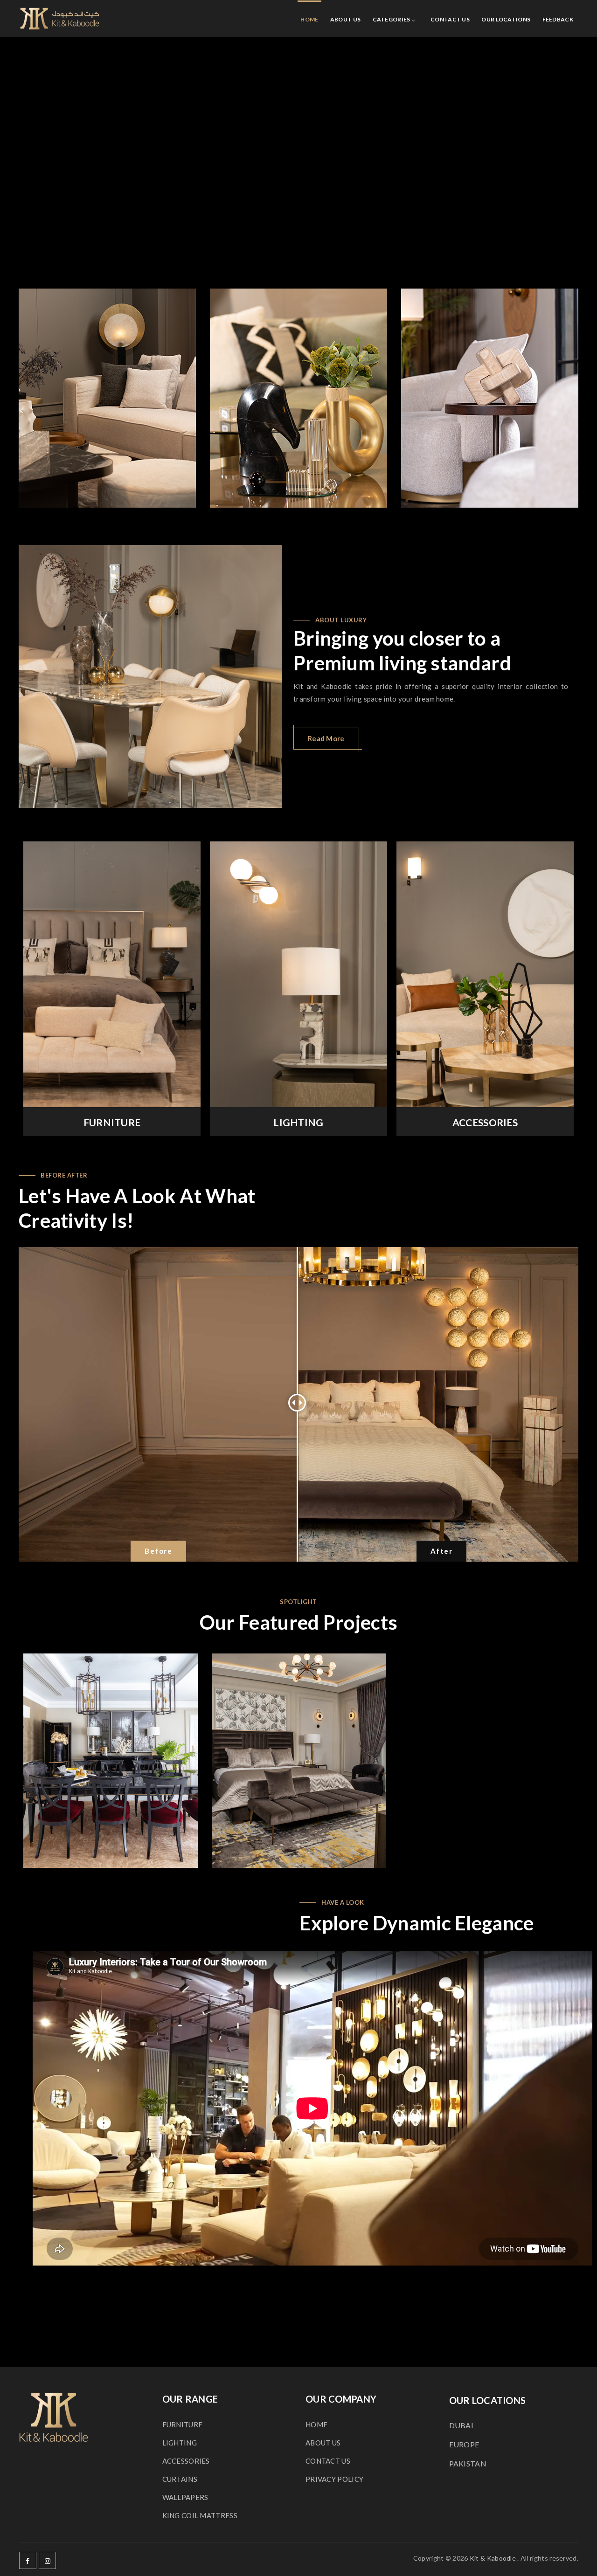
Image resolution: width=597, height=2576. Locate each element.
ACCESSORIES (485, 1122)
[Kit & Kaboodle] (60, 19)
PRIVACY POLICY (334, 2479)
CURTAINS (180, 2479)
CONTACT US (450, 19)
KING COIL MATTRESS (200, 2515)
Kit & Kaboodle (493, 2558)
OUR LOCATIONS (506, 19)
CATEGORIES (392, 19)
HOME (309, 19)
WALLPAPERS (185, 2497)
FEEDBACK (558, 19)
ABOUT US (345, 19)
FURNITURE (112, 1122)
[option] (107, 398)
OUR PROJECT (110, 1761)
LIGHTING (298, 1122)
